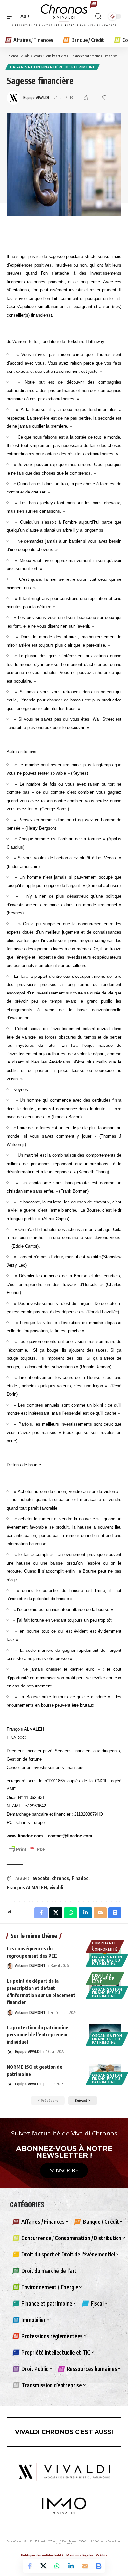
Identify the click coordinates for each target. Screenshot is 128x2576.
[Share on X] (43, 2566)
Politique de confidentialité (42, 2555)
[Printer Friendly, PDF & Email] (27, 1849)
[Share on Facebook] (30, 2566)
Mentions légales (80, 2555)
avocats (41, 1878)
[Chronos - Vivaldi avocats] (64, 16)
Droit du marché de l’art (103, 1979)
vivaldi (56, 1887)
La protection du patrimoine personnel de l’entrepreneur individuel (37, 2034)
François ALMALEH (27, 1887)
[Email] (85, 2566)
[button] (12, 16)
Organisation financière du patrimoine (53, 67)
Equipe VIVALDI (36, 98)
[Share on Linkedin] (71, 2566)
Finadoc (80, 1878)
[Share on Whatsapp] (57, 2566)
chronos (60, 1878)
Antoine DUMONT (30, 1966)
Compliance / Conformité (105, 1946)
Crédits (102, 2555)
